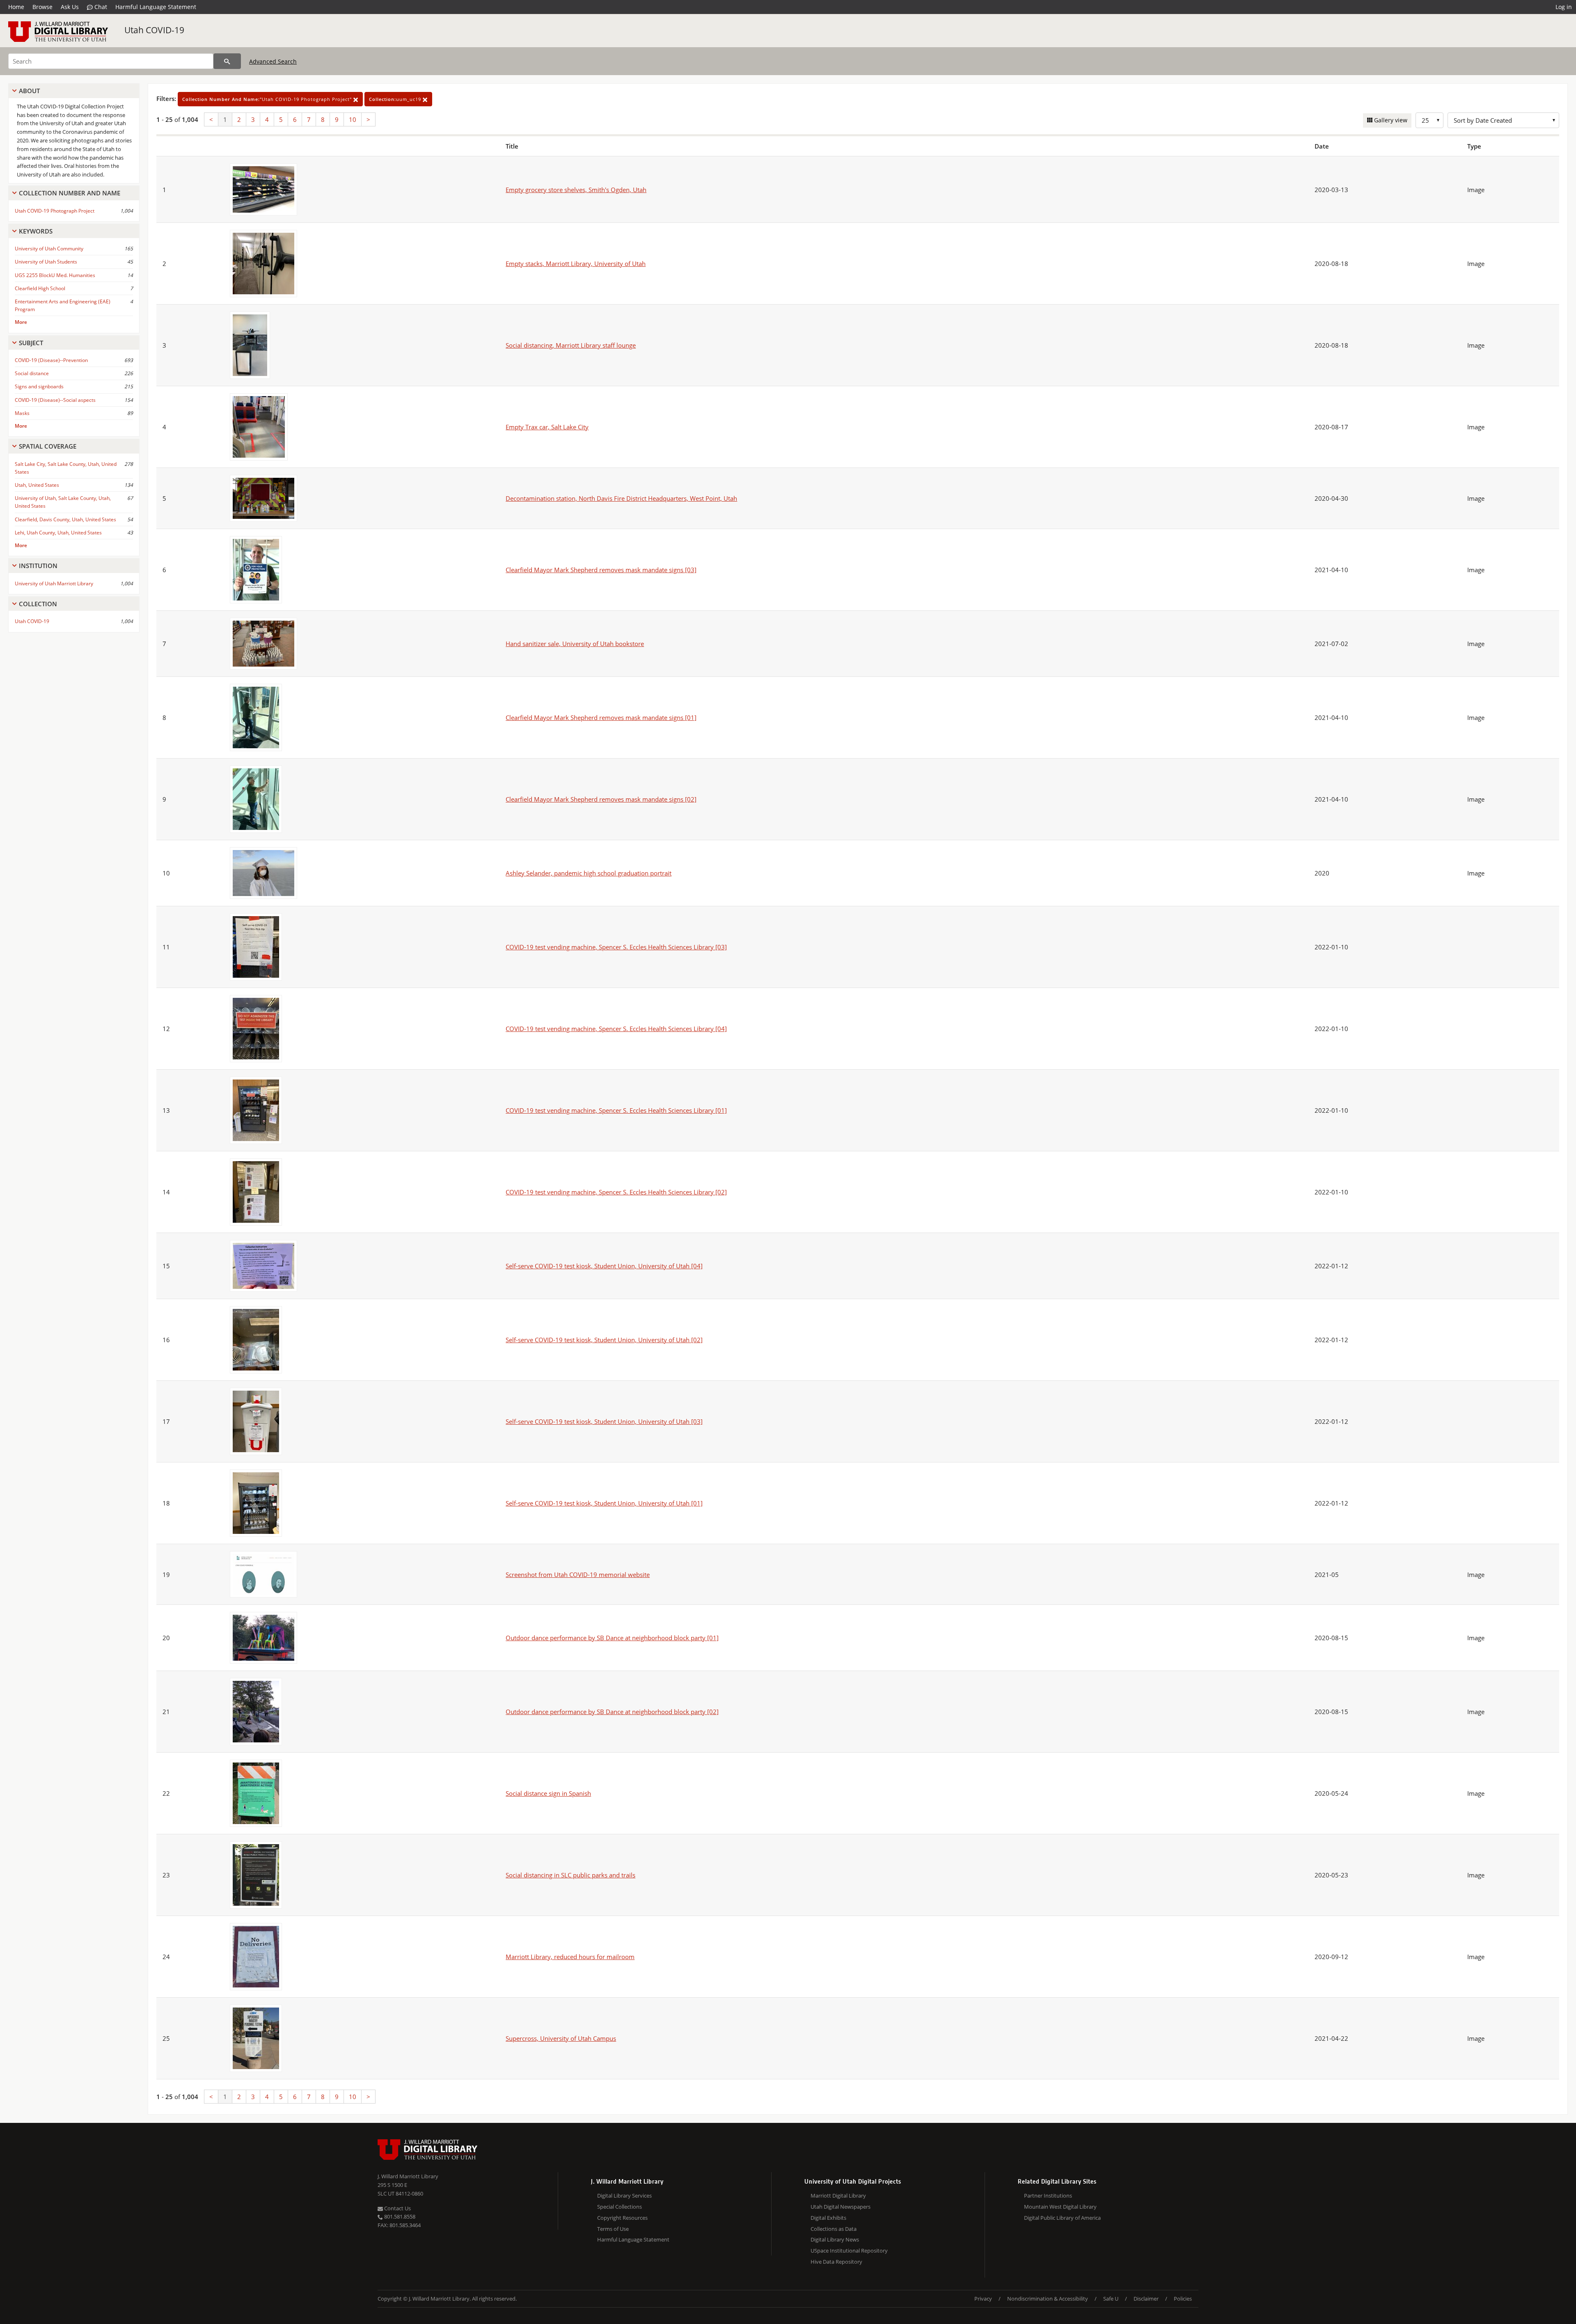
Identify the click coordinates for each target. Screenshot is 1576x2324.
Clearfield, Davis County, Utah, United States (65, 519)
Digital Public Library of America (1062, 2218)
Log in (1564, 7)
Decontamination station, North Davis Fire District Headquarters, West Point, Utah (621, 498)
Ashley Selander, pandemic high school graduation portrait (589, 873)
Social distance (32, 373)
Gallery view (1390, 120)
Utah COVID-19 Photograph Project (55, 211)
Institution (38, 566)
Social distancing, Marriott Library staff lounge (571, 345)
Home (16, 7)
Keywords (36, 231)
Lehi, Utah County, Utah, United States (58, 533)
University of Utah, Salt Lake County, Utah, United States (63, 502)
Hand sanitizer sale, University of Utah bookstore (575, 644)
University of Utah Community (49, 249)
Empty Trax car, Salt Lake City (547, 427)
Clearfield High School (40, 288)
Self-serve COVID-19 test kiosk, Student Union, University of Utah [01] (604, 1503)
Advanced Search (273, 61)
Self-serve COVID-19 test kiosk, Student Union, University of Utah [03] (604, 1421)
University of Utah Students (46, 262)
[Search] (227, 61)
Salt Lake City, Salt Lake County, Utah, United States (66, 468)
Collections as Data (834, 2229)
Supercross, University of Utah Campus (561, 2038)
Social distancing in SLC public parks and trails (570, 1875)
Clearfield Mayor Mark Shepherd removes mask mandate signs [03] (601, 570)
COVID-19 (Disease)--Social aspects (55, 400)
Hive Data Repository (836, 2262)
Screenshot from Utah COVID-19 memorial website (578, 1575)
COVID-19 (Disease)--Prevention (51, 360)
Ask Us (70, 7)
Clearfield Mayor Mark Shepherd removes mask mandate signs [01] (601, 717)
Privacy (983, 2299)
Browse (42, 7)
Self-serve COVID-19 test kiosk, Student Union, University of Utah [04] (604, 1266)
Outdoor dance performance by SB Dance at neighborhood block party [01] (612, 1638)
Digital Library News (835, 2239)
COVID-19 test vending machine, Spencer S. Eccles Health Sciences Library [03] (616, 947)
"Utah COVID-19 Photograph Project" (268, 99)
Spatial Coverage (48, 446)
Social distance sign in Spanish (548, 1793)
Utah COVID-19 (154, 30)
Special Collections (620, 2207)
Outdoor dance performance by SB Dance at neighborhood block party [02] (612, 1712)
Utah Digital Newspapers (841, 2207)
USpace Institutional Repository (849, 2251)
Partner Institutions (1048, 2196)
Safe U (1111, 2299)
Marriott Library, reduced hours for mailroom (570, 1957)
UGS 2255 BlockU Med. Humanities (55, 275)
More (21, 322)
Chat (100, 7)
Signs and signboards (39, 386)
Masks (22, 413)
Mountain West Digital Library (1060, 2207)
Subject (31, 343)
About (29, 91)
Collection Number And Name (70, 193)
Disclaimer (1146, 2299)
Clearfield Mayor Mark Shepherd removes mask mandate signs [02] (601, 799)
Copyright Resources (622, 2218)
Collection (38, 604)
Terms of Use (613, 2229)
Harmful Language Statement (156, 7)
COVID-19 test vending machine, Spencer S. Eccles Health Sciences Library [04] (616, 1029)
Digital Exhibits (828, 2218)
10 (353, 119)
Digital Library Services (624, 2196)
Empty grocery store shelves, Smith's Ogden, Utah (576, 190)
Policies (1183, 2299)
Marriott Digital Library (838, 2196)
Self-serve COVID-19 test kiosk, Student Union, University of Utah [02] (604, 1340)
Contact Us (397, 2208)
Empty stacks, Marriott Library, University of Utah (576, 264)
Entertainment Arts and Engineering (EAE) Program (63, 305)
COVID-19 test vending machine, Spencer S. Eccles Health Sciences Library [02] (616, 1192)
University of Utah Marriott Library (54, 583)
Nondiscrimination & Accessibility (1048, 2299)
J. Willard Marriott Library (408, 2176)
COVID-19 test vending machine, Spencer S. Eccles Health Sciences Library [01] (616, 1110)
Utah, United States (37, 485)
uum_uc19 (396, 99)
